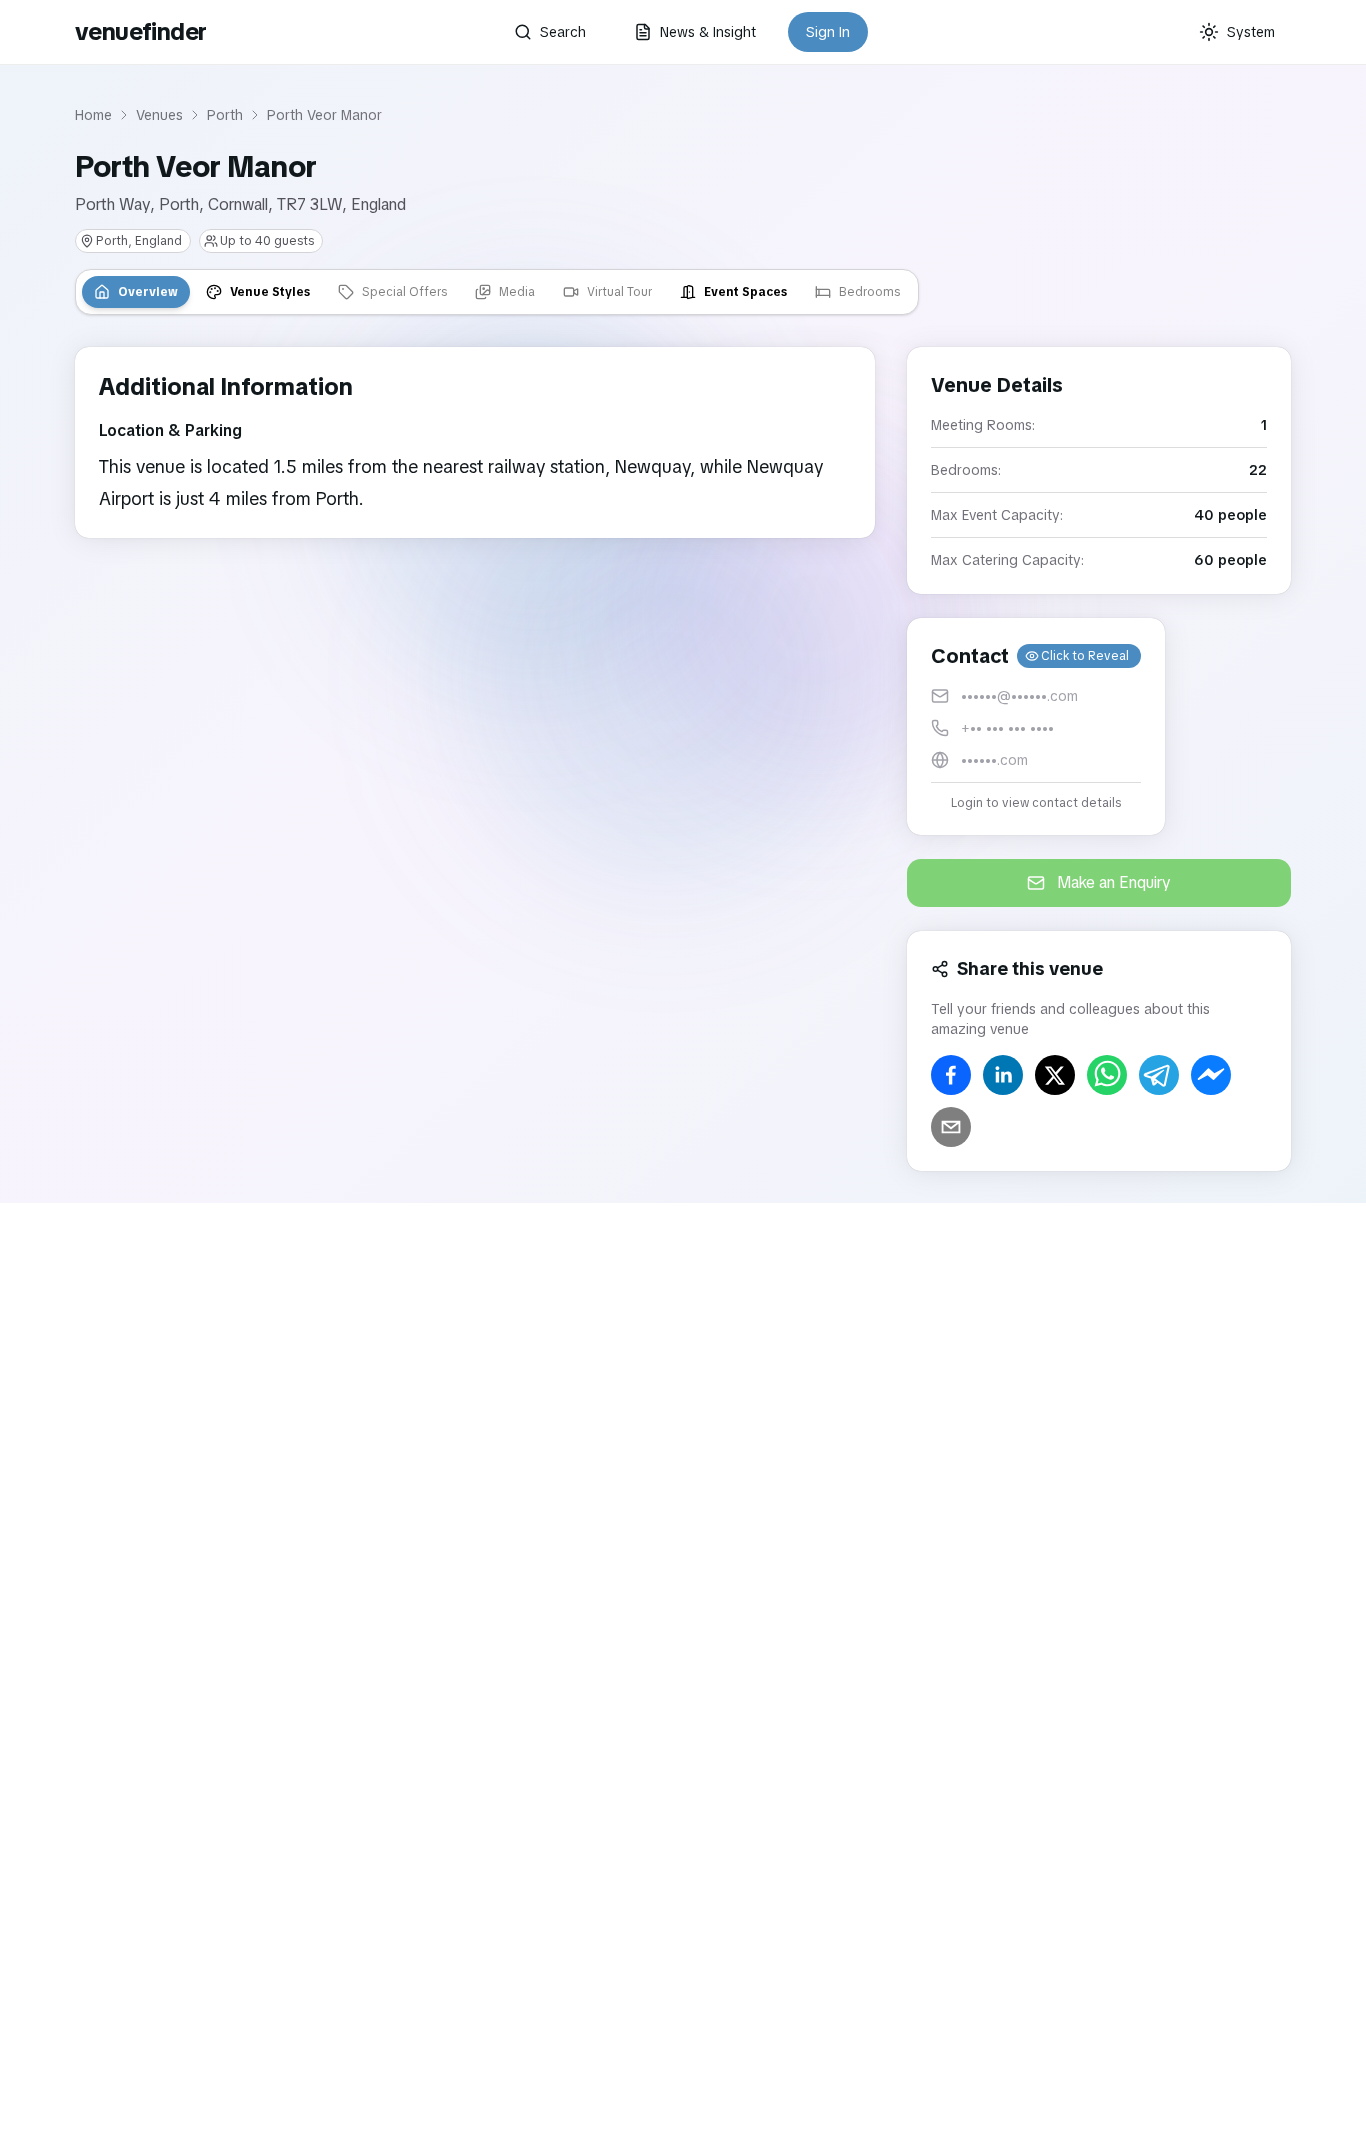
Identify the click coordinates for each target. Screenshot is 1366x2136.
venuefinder (140, 31)
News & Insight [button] (708, 32)
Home (93, 115)
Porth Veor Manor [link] (324, 115)
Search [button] (563, 32)
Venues (159, 115)
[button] (1036, 726)
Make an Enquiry (1114, 882)
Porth (225, 115)
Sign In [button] (828, 32)
